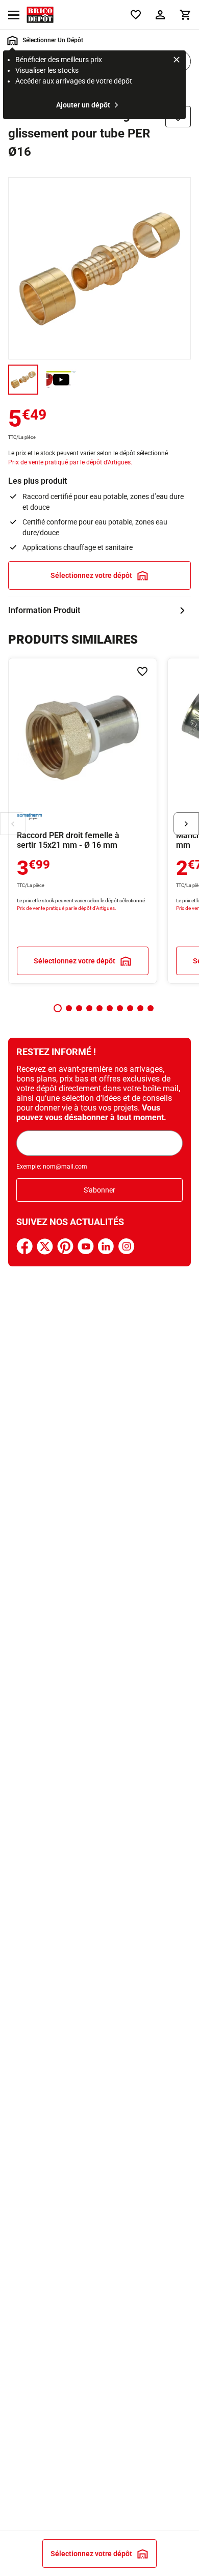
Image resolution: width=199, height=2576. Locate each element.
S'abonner (99, 1190)
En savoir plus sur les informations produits (99, 611)
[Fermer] (177, 61)
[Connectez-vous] (160, 15)
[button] (58, 1008)
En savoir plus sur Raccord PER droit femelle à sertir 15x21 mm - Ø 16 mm (83, 821)
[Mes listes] (136, 15)
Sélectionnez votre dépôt (91, 575)
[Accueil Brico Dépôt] (40, 15)
